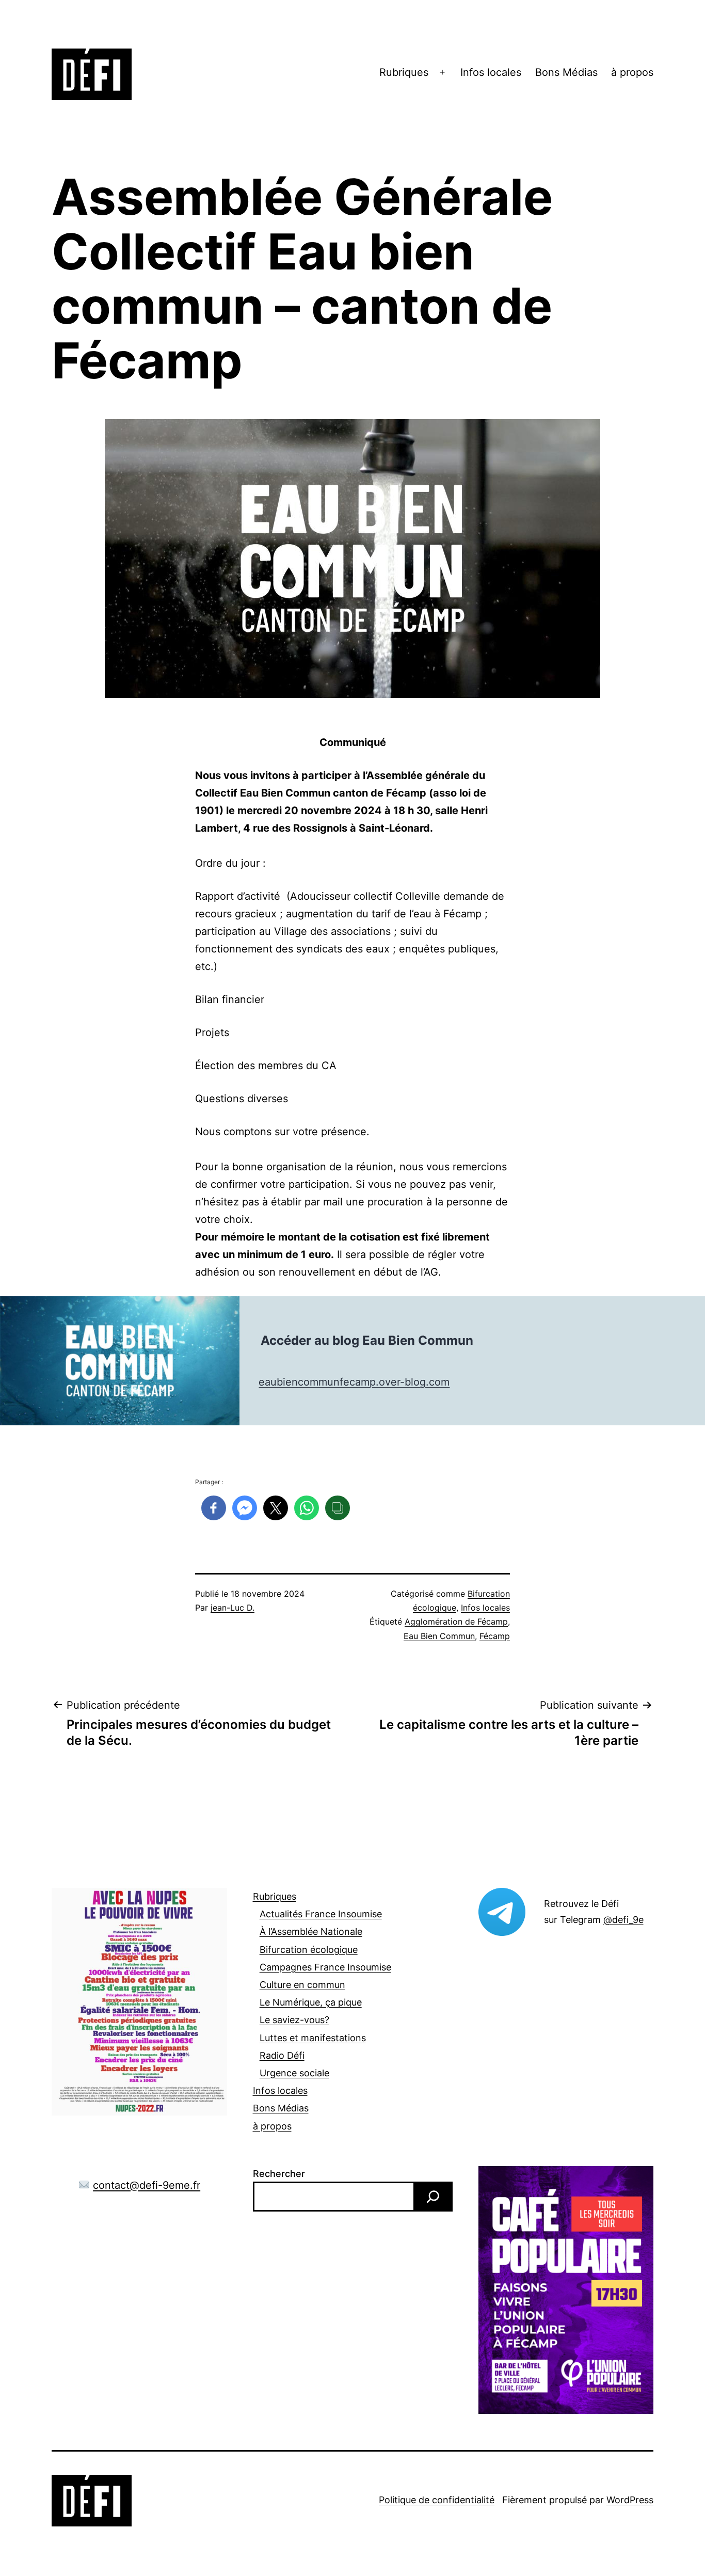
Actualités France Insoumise (321, 1914)
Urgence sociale (294, 2073)
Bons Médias (566, 72)
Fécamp (495, 1636)
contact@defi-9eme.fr (147, 2185)
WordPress (630, 2500)
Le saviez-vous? (294, 2020)
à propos (632, 72)
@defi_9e (623, 1920)
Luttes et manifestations (313, 2038)
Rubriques (404, 72)
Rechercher (279, 2174)
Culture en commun (302, 1985)
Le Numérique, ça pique (311, 2002)
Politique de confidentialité (437, 2500)
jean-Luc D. (233, 1608)
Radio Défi (282, 2055)
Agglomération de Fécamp (456, 1621)
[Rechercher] (433, 2197)
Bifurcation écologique (309, 1950)
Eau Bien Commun (439, 1636)
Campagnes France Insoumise (325, 1967)
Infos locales (491, 72)
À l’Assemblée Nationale (311, 1931)
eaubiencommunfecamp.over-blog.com (354, 1382)
